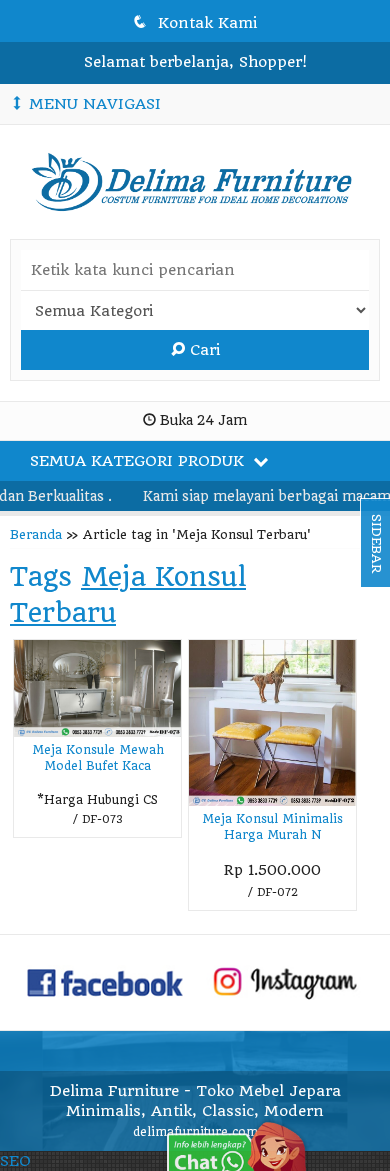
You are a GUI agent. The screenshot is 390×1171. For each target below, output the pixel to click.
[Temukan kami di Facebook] (106, 981)
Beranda (36, 534)
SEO (15, 1161)
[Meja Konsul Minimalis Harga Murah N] (272, 723)
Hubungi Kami (104, 821)
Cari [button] (202, 350)
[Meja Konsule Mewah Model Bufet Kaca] (97, 688)
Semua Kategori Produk (139, 461)
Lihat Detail (279, 894)
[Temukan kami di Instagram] (285, 981)
